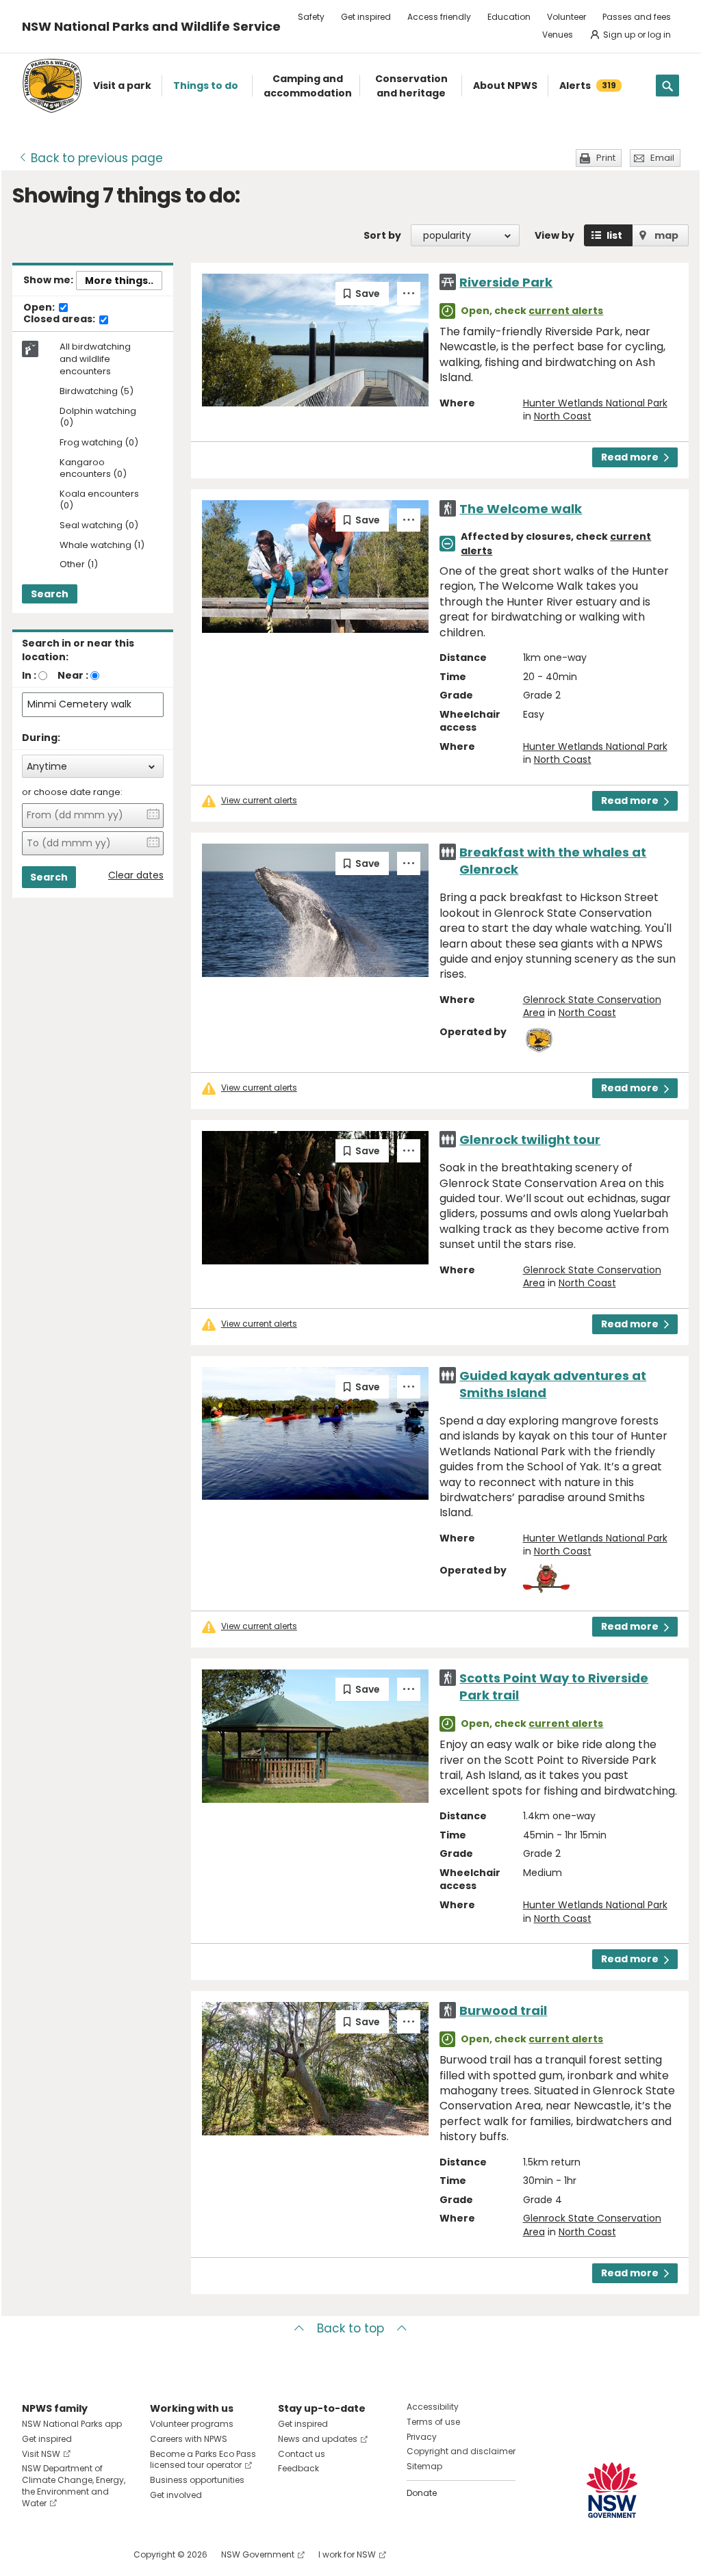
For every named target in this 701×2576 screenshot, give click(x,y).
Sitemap (424, 2466)
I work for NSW (347, 2554)
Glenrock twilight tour (530, 1140)
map (666, 235)
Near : (73, 675)
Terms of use (433, 2422)
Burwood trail (503, 2011)
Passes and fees (637, 17)
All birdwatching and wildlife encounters (95, 359)
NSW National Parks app (72, 2424)
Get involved (176, 2495)
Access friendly (439, 17)
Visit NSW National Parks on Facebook (35, 2554)
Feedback (298, 2468)
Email (662, 158)
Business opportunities (197, 2480)
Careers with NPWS (189, 2439)
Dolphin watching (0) (98, 417)
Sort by (382, 235)
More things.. (119, 281)
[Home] (52, 86)
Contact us (302, 2454)
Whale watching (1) (102, 546)
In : (29, 675)
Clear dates (136, 875)
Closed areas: (60, 320)
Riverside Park (506, 282)
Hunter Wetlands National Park (595, 403)
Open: (40, 308)
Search (50, 594)
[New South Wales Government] (612, 2490)
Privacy (422, 2437)
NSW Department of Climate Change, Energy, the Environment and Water (74, 2485)
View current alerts (259, 801)
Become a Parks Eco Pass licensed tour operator (203, 2460)
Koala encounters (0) (99, 500)
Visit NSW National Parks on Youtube (93, 2554)
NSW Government (258, 2554)
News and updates (318, 2439)
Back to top (350, 2328)
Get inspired (366, 17)
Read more (630, 457)
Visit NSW (41, 2454)
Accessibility (433, 2407)
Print (606, 158)
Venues (558, 35)
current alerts (566, 311)
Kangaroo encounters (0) (93, 469)
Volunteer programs (192, 2424)
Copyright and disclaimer (461, 2451)
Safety (311, 17)
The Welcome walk (521, 509)
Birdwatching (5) (97, 392)
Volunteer (566, 17)
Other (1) (79, 565)
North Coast (563, 416)
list (614, 235)
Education (509, 17)
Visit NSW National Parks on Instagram (64, 2554)
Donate (422, 2493)
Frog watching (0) (99, 443)
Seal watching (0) (99, 526)
